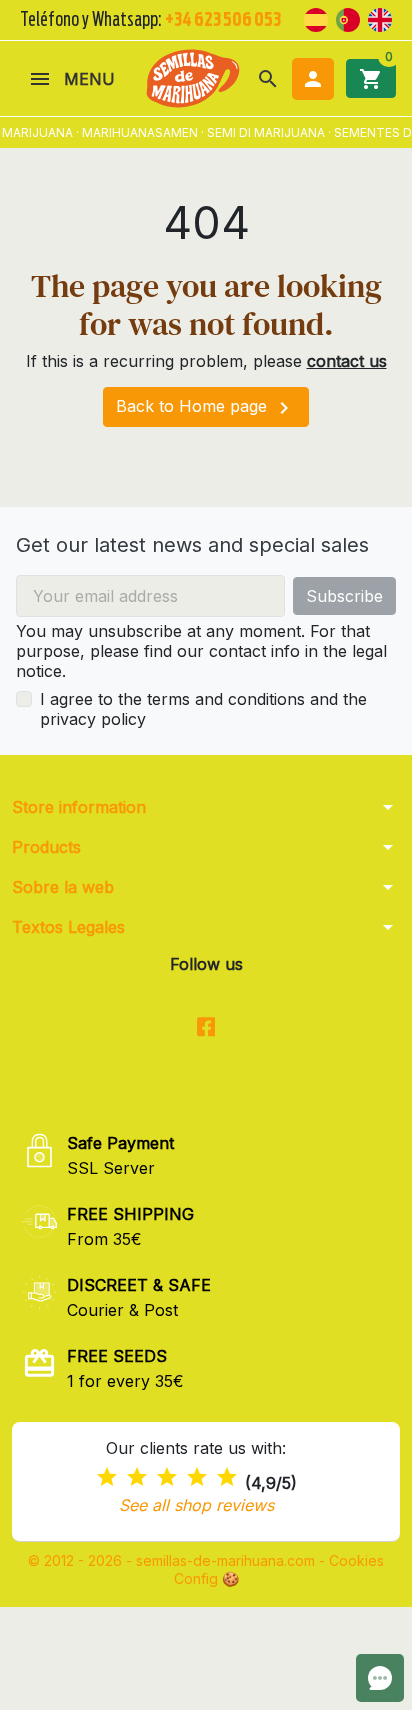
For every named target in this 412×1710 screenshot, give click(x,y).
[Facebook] (206, 1027)
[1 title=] (107, 1477)
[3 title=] (167, 1477)
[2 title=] (137, 1477)
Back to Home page (206, 408)
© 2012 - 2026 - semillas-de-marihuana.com (173, 1560)
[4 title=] (197, 1477)
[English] (380, 18)
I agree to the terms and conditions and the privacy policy (203, 709)
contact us (347, 361)
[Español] (316, 18)
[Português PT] (348, 18)
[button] (268, 79)
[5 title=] (227, 1477)
